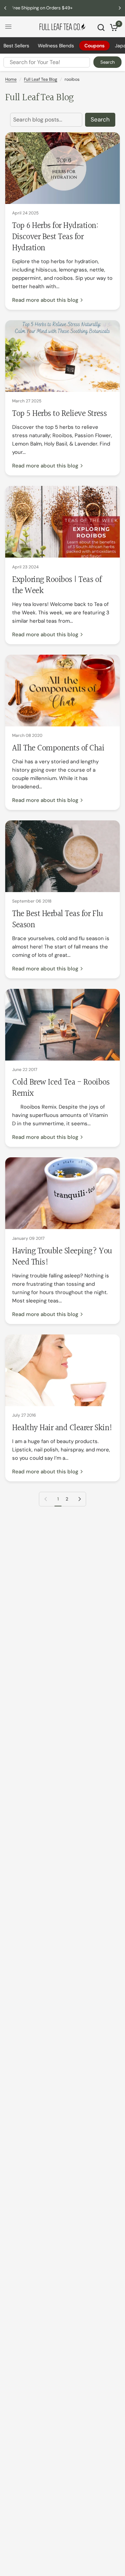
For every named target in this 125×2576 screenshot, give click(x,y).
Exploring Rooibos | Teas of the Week (57, 585)
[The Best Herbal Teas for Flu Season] (62, 856)
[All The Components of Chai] (62, 691)
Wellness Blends (56, 46)
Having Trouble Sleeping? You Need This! (62, 1257)
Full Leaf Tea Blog (41, 79)
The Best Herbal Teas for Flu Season (58, 920)
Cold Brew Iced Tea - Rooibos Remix (61, 1088)
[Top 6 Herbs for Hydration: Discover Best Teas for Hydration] (62, 168)
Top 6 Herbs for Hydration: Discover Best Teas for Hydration (55, 237)
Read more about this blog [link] (45, 300)
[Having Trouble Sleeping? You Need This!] (62, 1193)
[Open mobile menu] (8, 27)
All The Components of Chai (58, 748)
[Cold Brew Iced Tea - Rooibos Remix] (62, 1025)
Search (107, 62)
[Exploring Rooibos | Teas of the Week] (62, 522)
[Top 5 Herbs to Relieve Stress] (62, 356)
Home (11, 79)
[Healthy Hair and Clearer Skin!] (62, 1370)
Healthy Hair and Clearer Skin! (62, 1428)
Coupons (94, 46)
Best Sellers (16, 46)
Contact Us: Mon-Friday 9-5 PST (63, 8)
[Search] (101, 27)
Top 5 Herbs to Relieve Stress (59, 414)
